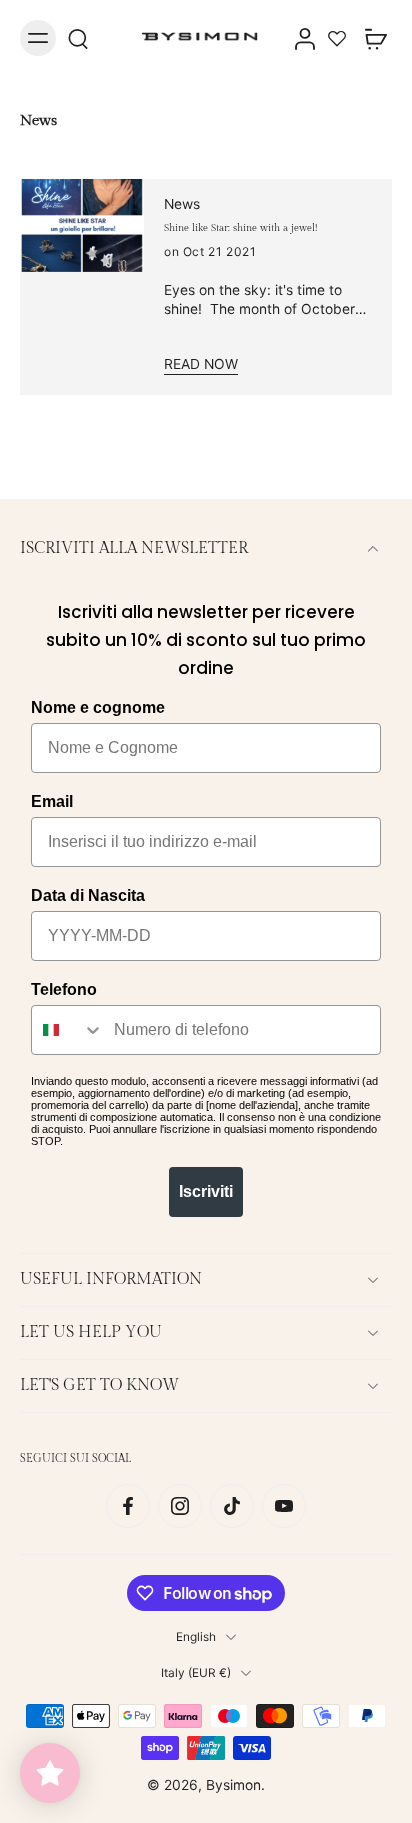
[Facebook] (128, 1506)
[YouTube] (284, 1506)
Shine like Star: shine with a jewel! (240, 228)
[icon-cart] (370, 38)
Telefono (64, 989)
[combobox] (68, 1030)
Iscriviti (206, 1191)
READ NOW (201, 364)
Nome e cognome (98, 707)
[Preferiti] (337, 38)
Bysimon (233, 1785)
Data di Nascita (88, 895)
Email (52, 801)
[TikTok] (232, 1506)
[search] (78, 38)
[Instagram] (180, 1506)
